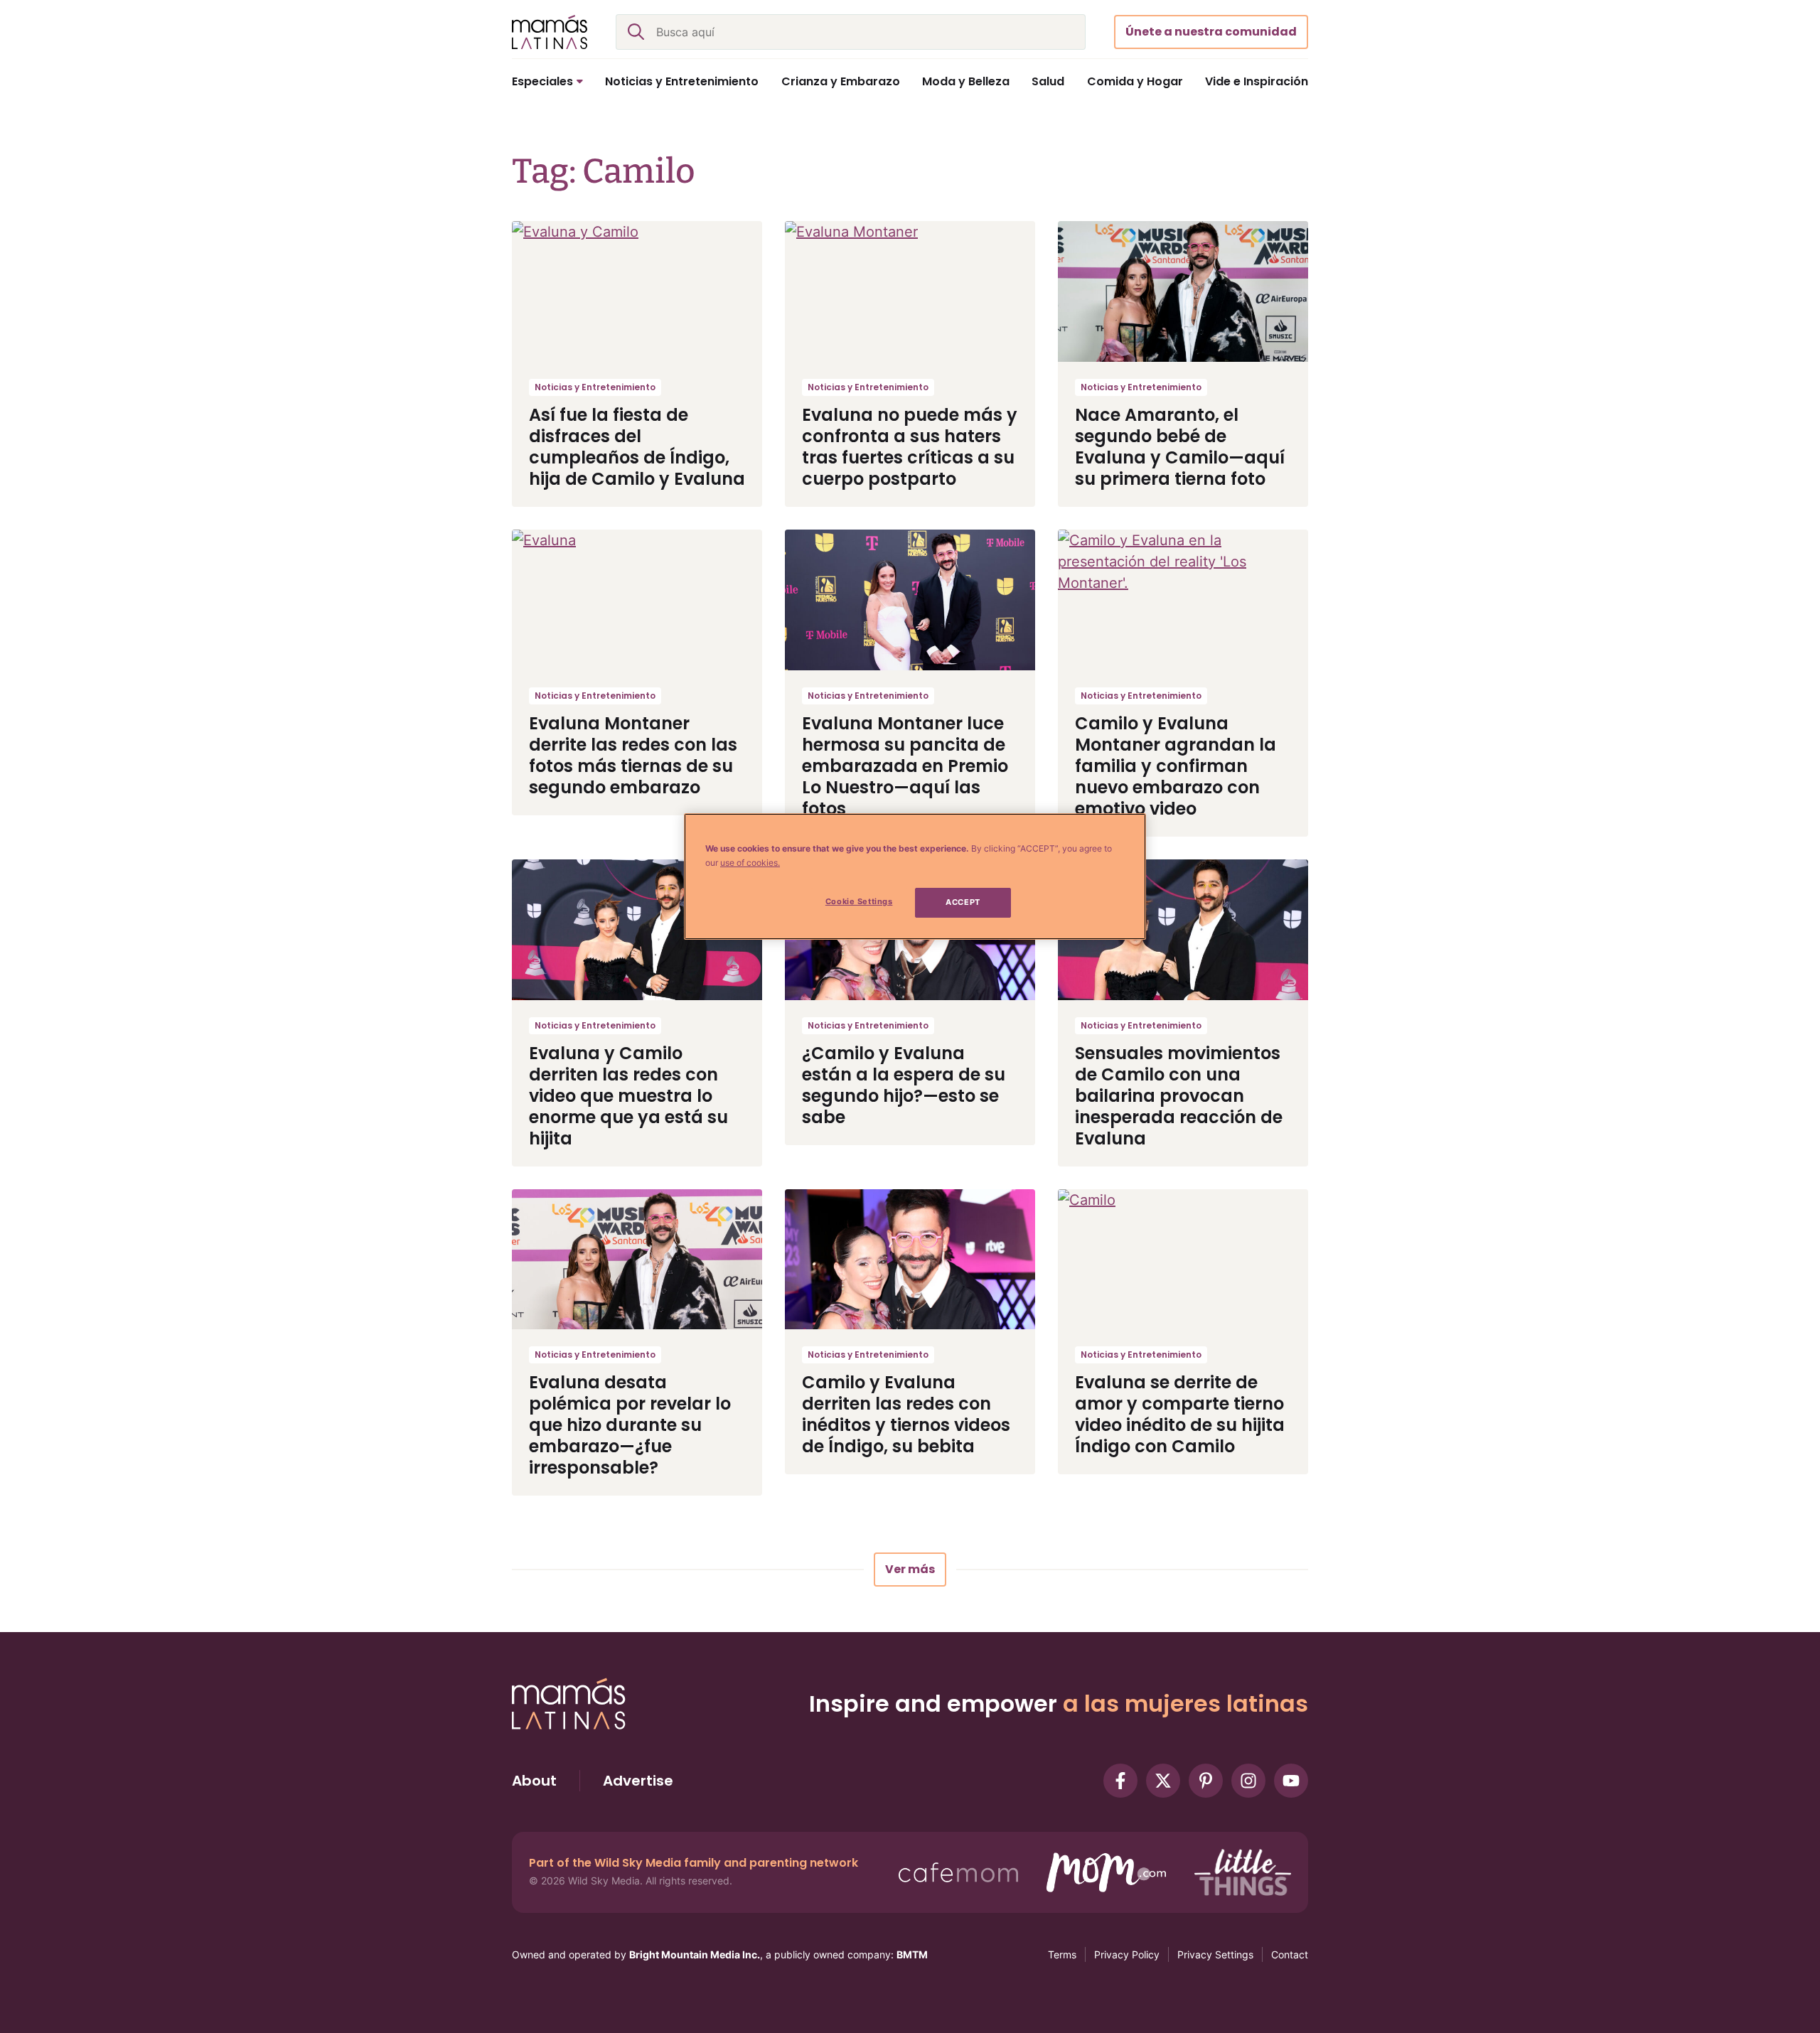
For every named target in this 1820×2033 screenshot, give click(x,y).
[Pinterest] (1206, 1781)
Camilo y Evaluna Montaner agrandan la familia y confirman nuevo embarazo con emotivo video (1176, 766)
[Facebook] (1120, 1781)
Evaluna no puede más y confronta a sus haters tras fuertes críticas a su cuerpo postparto (910, 447)
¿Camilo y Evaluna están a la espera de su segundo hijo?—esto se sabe (904, 1085)
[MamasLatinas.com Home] (550, 32)
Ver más (910, 1569)
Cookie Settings (859, 901)
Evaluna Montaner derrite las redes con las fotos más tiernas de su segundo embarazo (633, 755)
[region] (915, 876)
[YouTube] (1291, 1781)
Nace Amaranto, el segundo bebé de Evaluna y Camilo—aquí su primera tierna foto (1180, 447)
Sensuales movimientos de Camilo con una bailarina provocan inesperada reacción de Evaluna (1179, 1096)
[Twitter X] (1163, 1781)
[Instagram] (1248, 1781)
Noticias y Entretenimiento (595, 387)
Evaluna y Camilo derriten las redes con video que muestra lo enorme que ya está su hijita (628, 1096)
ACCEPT (963, 902)
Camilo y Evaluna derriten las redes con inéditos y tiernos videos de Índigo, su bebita (906, 1414)
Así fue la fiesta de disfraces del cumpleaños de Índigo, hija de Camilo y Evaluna (637, 447)
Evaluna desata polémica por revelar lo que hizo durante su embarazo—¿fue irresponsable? (630, 1425)
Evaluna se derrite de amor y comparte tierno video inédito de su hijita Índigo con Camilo (1180, 1414)
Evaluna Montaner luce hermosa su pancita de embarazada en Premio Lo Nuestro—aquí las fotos (905, 766)
